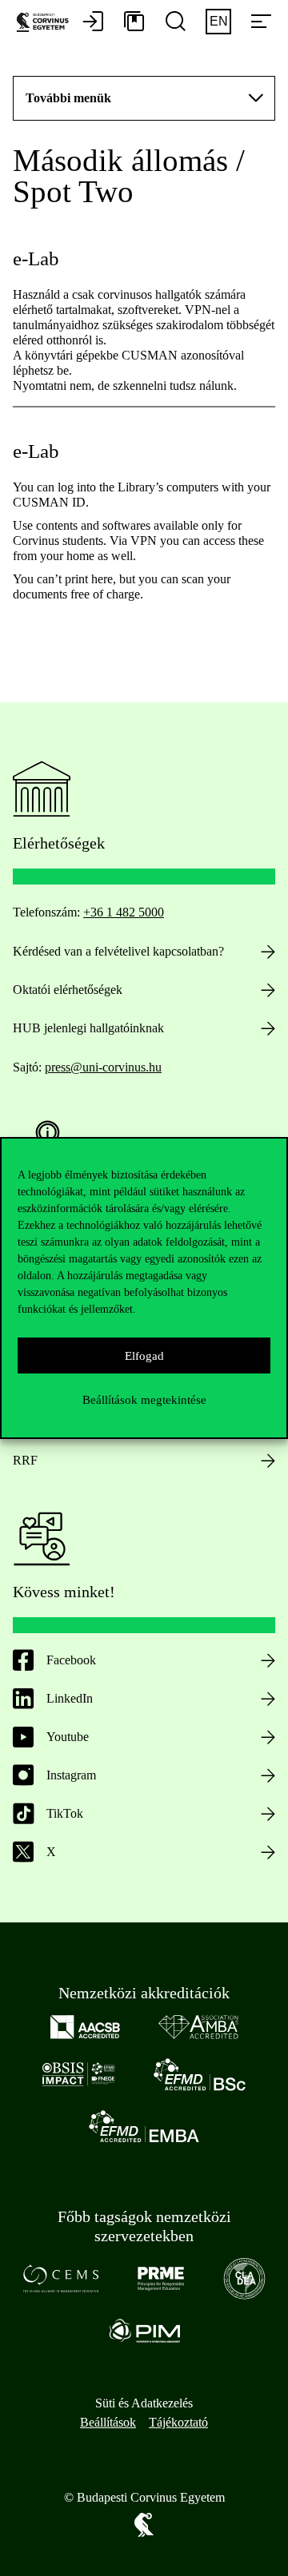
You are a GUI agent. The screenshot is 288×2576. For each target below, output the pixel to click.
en (219, 21)
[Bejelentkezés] (93, 22)
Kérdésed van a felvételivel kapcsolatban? (118, 951)
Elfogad (144, 1356)
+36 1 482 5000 (124, 912)
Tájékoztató (178, 2422)
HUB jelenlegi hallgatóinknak (88, 1028)
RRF (25, 1460)
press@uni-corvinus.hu (103, 1067)
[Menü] (261, 22)
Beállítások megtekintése (144, 1400)
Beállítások (108, 2422)
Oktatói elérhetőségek (68, 990)
